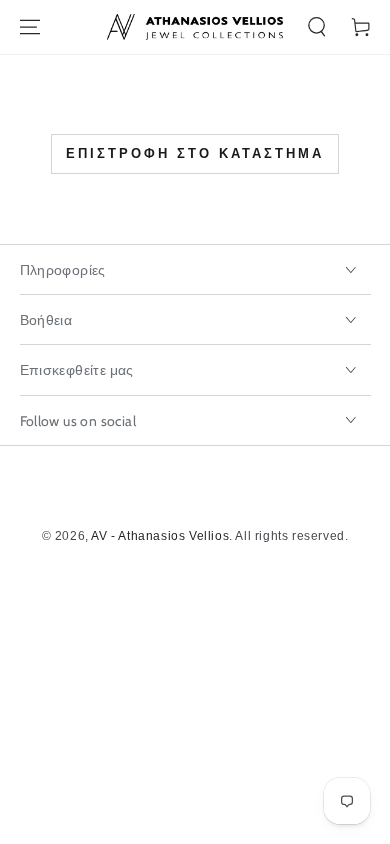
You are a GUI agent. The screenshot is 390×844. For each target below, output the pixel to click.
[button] (317, 27)
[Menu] (30, 27)
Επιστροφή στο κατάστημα (195, 153)
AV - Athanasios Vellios (160, 536)
